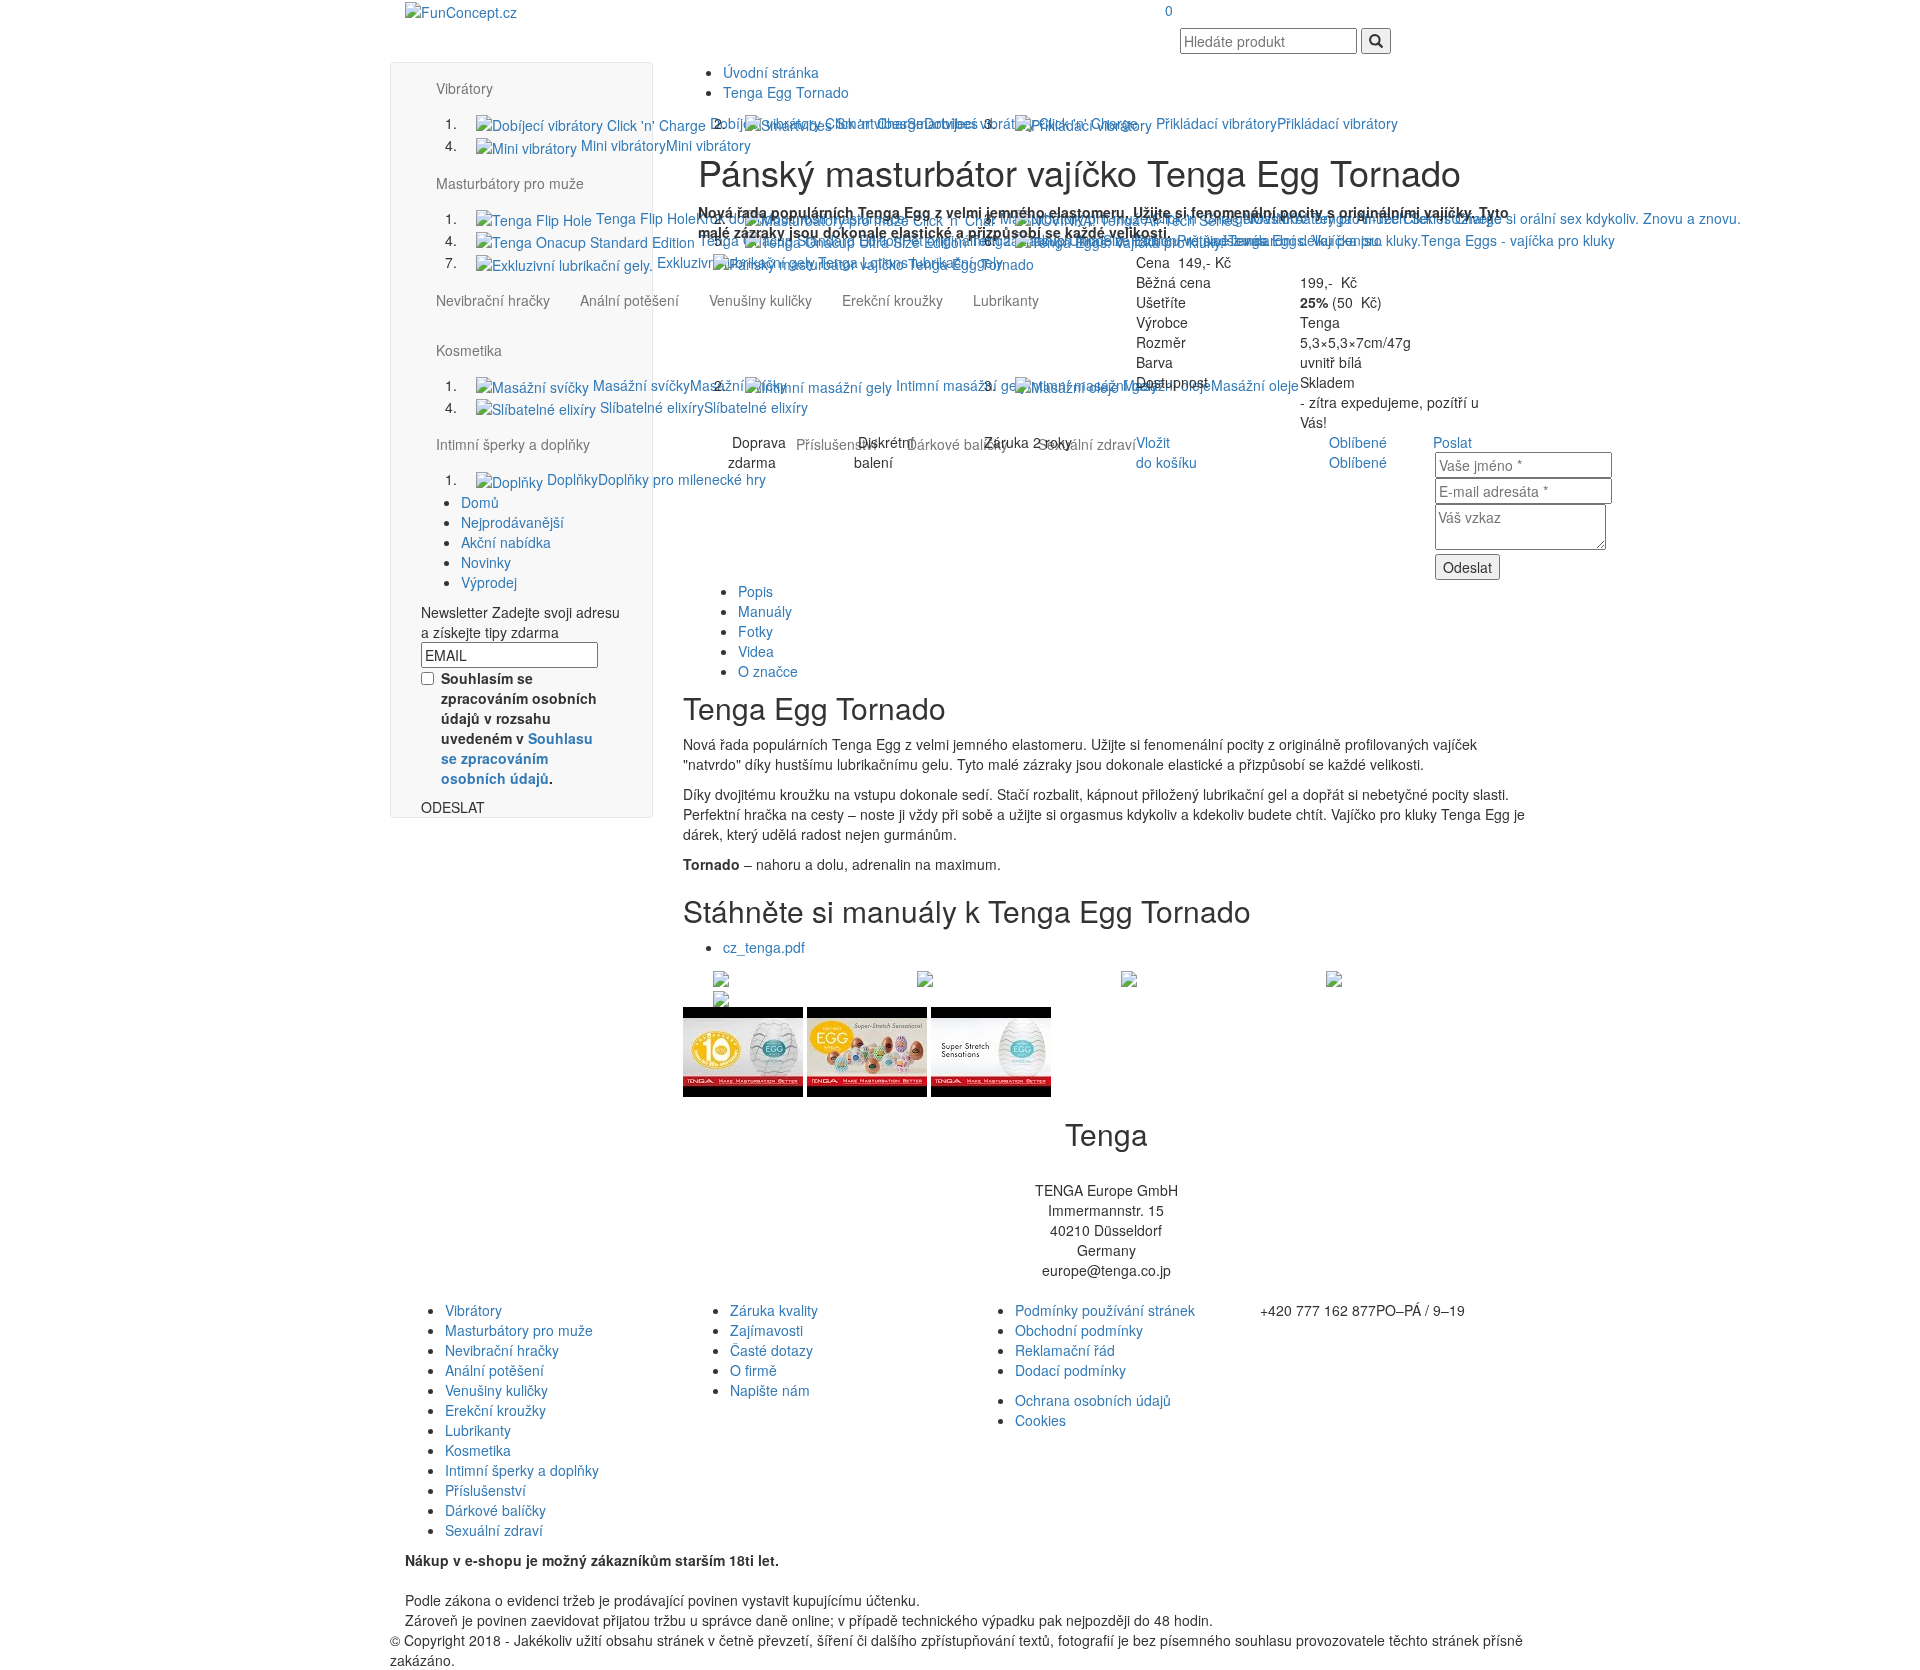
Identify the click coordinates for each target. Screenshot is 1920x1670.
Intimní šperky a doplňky (513, 444)
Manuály (765, 611)
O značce (768, 671)
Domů (480, 502)
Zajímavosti (766, 1330)
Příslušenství (485, 1490)
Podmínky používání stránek (1105, 1310)
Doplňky (654, 479)
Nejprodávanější (512, 522)
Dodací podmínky (1070, 1370)
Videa (756, 651)
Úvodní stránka (771, 72)
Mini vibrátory (664, 145)
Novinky (486, 562)
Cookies (1040, 1420)
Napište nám (770, 1390)
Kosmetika (478, 1450)
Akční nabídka (506, 542)
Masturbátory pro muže (519, 1330)
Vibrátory (473, 1310)
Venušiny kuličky (496, 1390)
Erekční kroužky (495, 1410)
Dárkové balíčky (495, 1510)
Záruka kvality (774, 1310)
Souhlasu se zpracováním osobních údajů (517, 758)
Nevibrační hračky (493, 300)
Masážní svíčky (688, 385)
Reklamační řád (1065, 1350)
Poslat (1452, 442)
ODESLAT (453, 807)
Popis (755, 591)
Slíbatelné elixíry (702, 407)
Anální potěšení (629, 300)
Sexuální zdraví (494, 1530)
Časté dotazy (771, 1350)
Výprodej (489, 582)
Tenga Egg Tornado (786, 92)
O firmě (753, 1370)
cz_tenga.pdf (764, 947)
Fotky (755, 631)
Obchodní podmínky (1079, 1330)
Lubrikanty (478, 1430)
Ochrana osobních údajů (1093, 1400)
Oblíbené (1358, 442)
